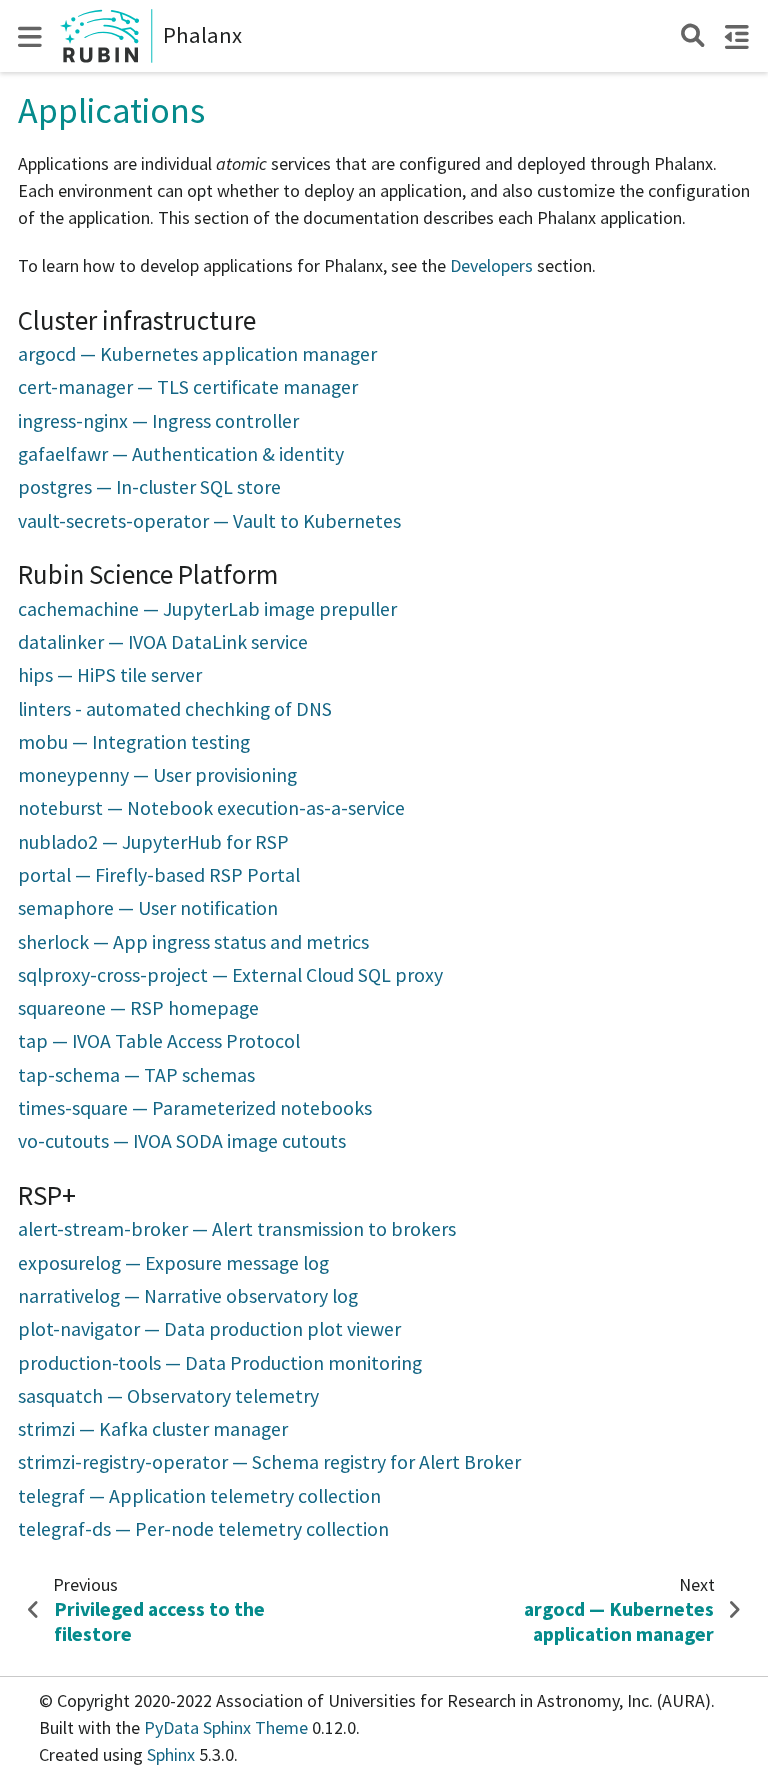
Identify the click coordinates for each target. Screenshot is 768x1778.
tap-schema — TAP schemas (136, 1075)
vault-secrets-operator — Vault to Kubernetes (209, 521)
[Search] (692, 35)
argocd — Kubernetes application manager (197, 354)
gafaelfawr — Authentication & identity (181, 454)
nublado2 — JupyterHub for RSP (153, 842)
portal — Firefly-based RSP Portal (159, 875)
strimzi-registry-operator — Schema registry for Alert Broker (269, 1462)
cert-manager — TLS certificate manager (188, 387)
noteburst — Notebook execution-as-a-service (211, 808)
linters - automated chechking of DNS (175, 709)
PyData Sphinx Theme (228, 1727)
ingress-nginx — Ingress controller (158, 421)
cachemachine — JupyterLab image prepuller (207, 609)
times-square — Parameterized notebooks (195, 1108)
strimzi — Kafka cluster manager (153, 1429)
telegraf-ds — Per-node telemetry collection (203, 1529)
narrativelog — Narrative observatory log (188, 1296)
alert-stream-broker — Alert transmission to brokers (237, 1229)
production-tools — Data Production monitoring (220, 1363)
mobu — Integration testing (134, 742)
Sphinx (171, 1754)
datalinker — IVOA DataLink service (163, 642)
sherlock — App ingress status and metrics (193, 942)
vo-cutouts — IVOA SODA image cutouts (182, 1141)
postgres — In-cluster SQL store (149, 487)
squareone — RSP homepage (138, 1008)
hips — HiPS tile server (110, 675)
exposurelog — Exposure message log (173, 1263)
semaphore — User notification (148, 908)
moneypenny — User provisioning (157, 775)
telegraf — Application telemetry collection (199, 1496)
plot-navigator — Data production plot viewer (209, 1329)
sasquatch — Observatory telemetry (168, 1396)
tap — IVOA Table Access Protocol (159, 1041)
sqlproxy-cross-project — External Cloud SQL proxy (230, 975)
